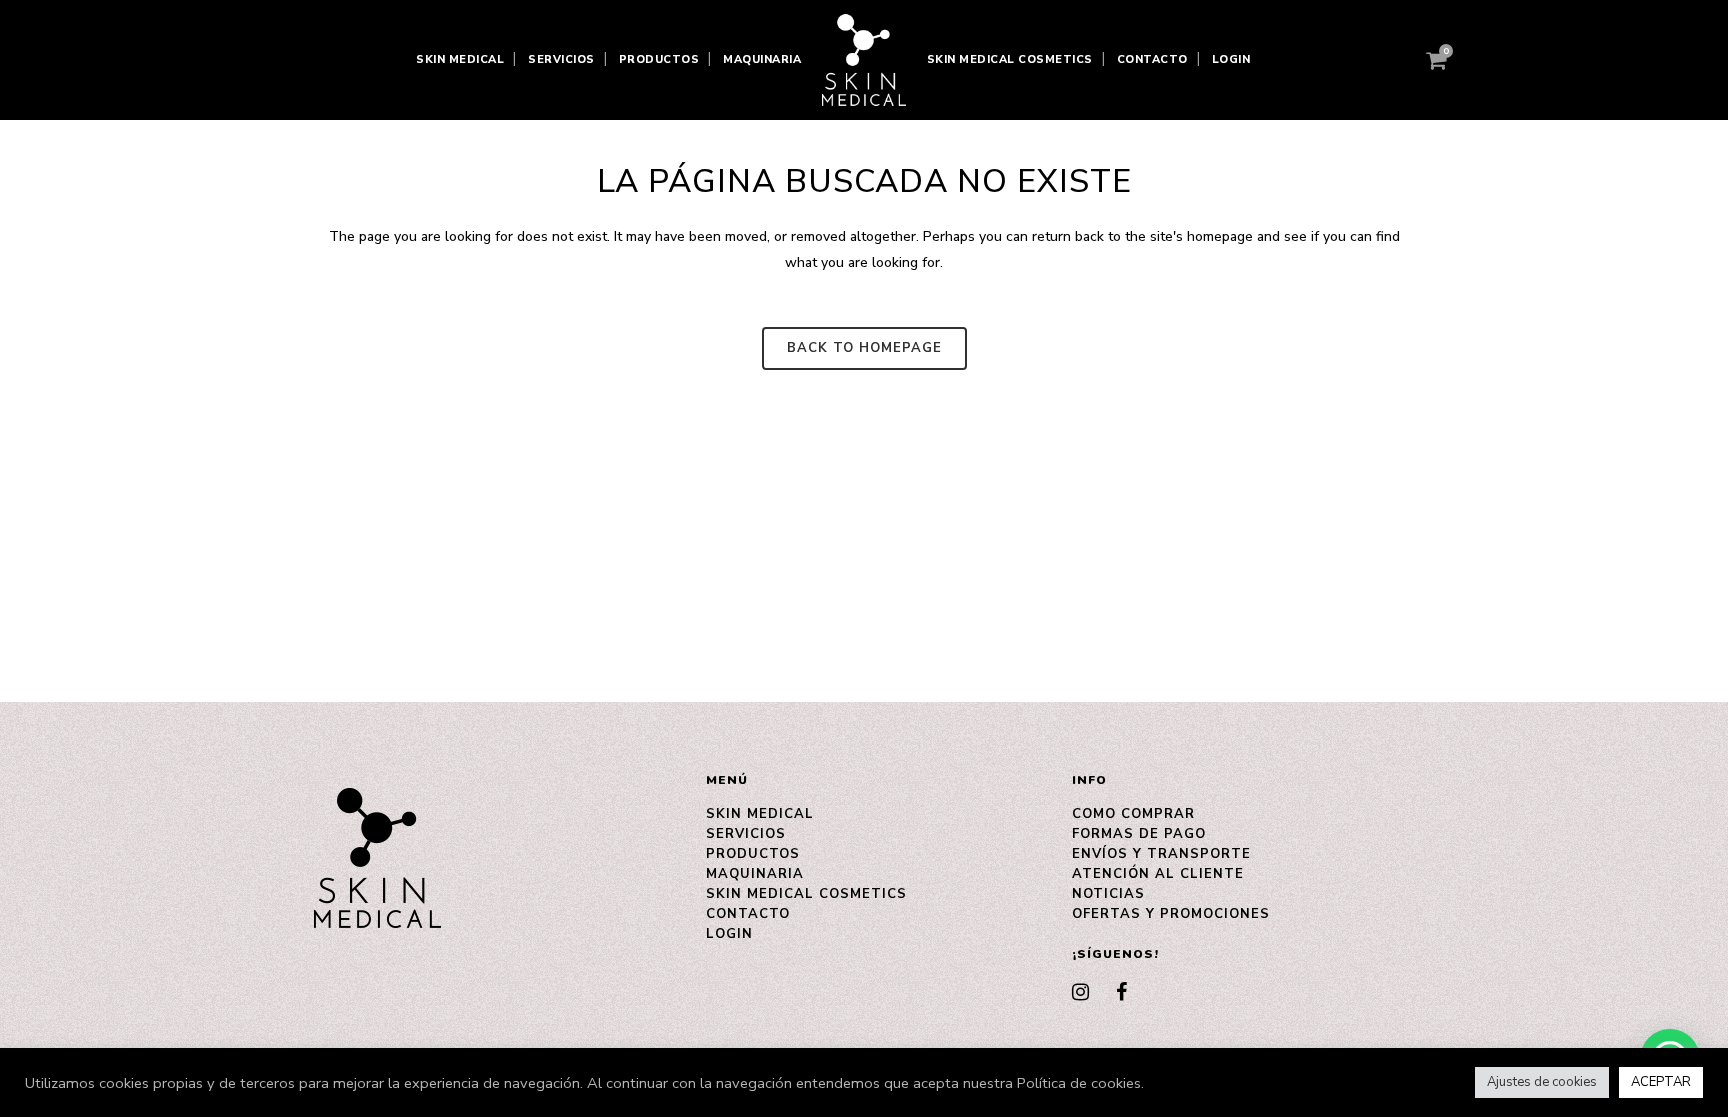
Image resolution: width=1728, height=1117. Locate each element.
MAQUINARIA (755, 874)
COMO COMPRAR (1133, 814)
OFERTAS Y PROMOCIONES (1171, 914)
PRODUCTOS (753, 854)
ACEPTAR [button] (1661, 1082)
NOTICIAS (1108, 894)
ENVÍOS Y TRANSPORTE (1161, 854)
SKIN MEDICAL (760, 814)
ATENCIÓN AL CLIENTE (1158, 874)
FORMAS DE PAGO (1139, 834)
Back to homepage (864, 348)
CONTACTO (748, 914)
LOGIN (729, 934)
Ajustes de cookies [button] (1542, 1082)
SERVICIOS (746, 834)
